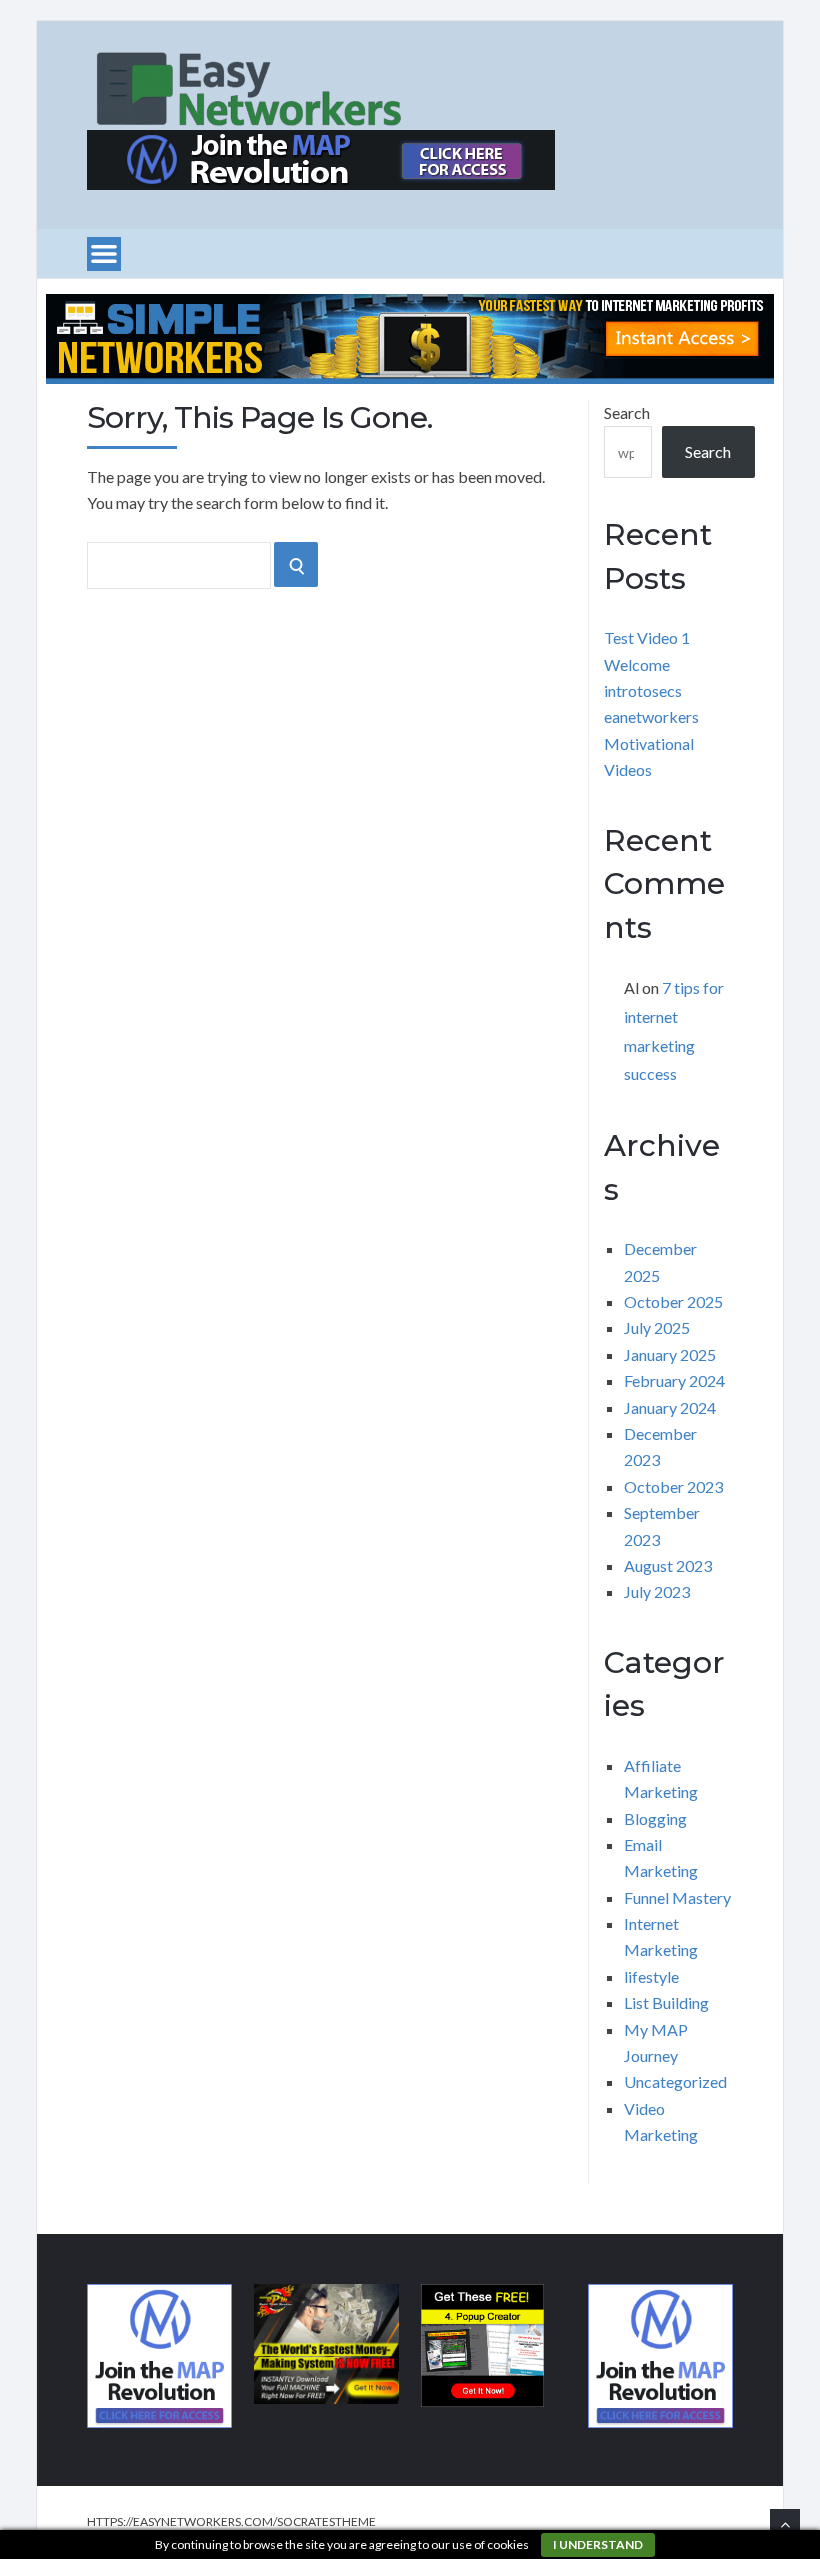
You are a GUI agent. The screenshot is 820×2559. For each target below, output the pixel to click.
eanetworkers (651, 716)
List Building (666, 2002)
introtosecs (643, 690)
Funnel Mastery (677, 1897)
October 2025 (673, 1301)
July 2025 (657, 1327)
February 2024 (674, 1380)
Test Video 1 (647, 637)
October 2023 (673, 1486)
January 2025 (670, 1354)
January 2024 (670, 1407)
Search (627, 412)
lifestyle (651, 1976)
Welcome (637, 664)
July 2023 (657, 1591)
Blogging (655, 1818)
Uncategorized (675, 2081)
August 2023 (668, 1565)
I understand (598, 2544)
